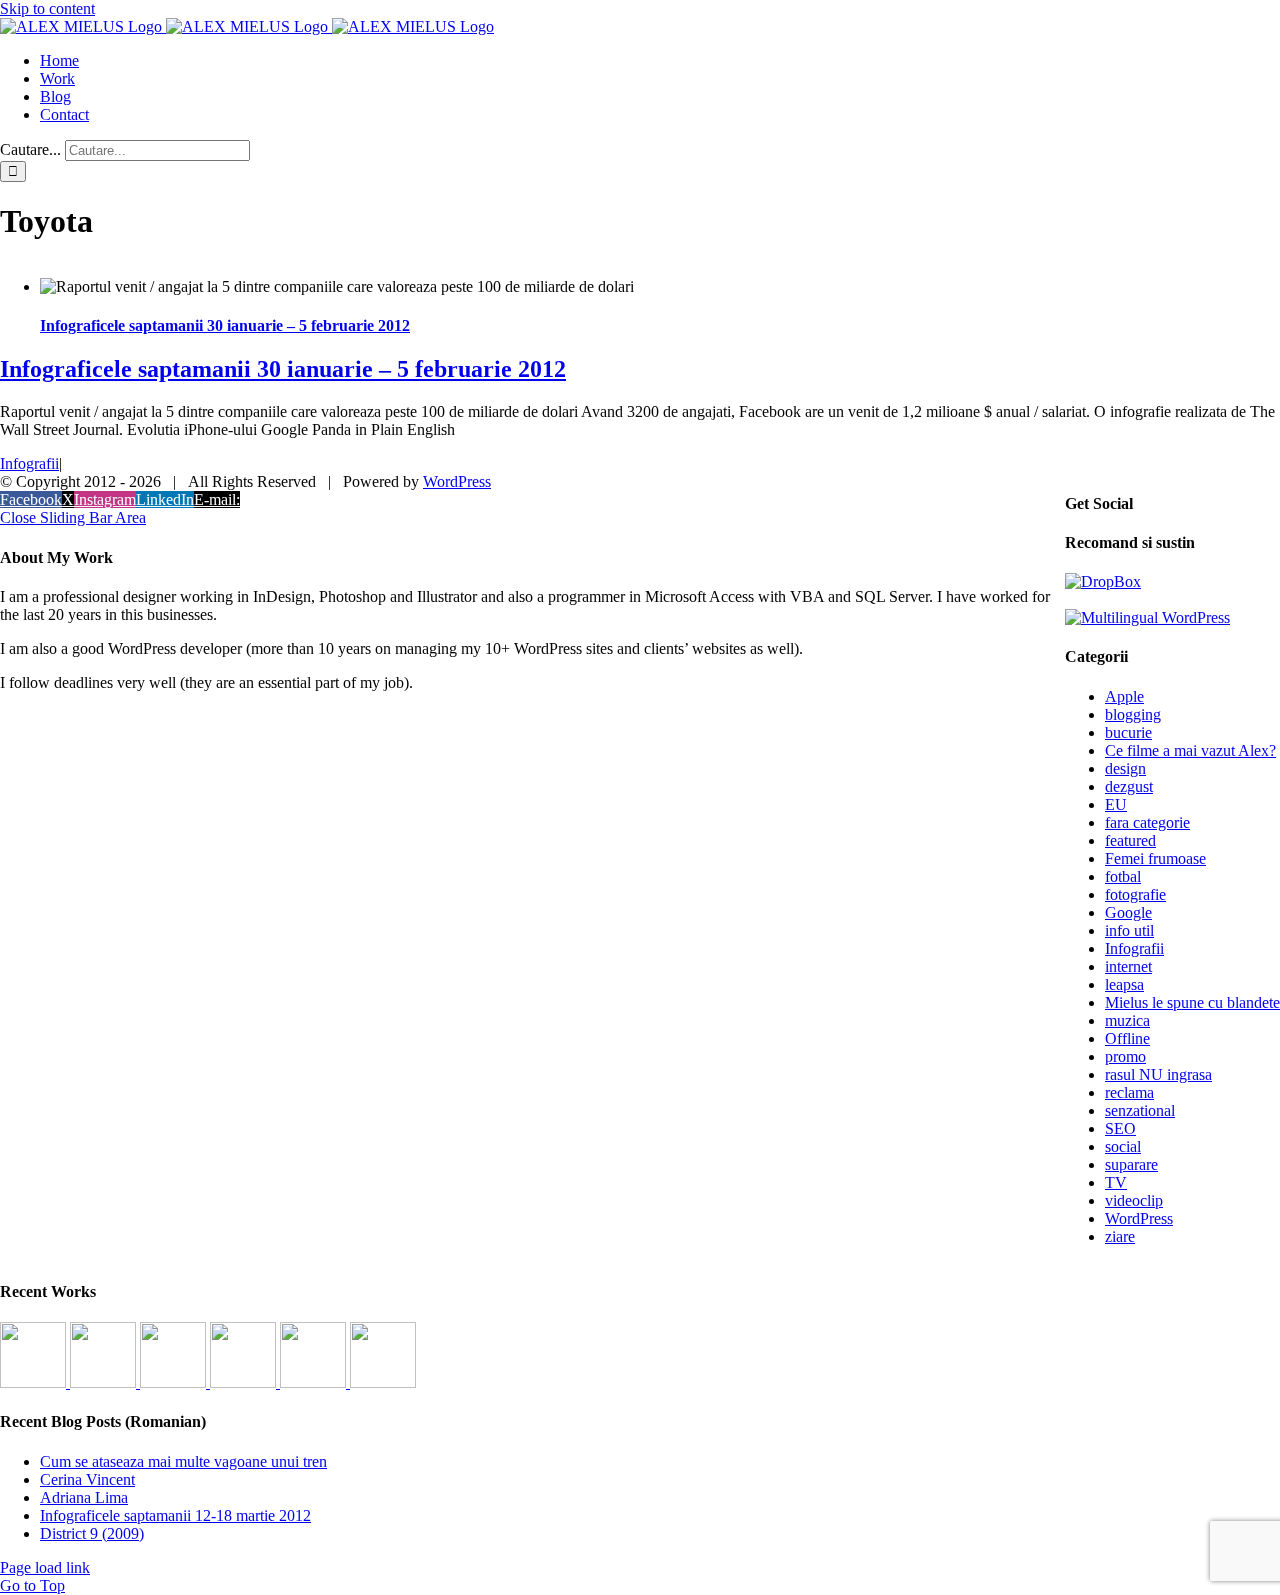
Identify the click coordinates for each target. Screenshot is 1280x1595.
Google (1128, 912)
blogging (1133, 714)
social (1123, 1146)
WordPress (1139, 1218)
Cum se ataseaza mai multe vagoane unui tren (183, 1461)
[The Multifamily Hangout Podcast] (175, 1382)
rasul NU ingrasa (1158, 1074)
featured (1130, 840)
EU (1116, 804)
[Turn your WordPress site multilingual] (1147, 617)
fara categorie (1147, 822)
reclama (1129, 1092)
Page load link (45, 1567)
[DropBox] (1103, 581)
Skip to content (47, 8)
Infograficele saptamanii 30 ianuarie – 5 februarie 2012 (225, 325)
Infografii (29, 463)
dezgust (1129, 786)
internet (1128, 966)
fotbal (1123, 876)
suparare (1131, 1164)
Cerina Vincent (87, 1479)
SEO (1120, 1128)
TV (1116, 1182)
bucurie (1128, 732)
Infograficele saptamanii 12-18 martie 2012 (175, 1515)
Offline (1127, 1038)
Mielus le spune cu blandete (1192, 1002)
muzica (1127, 1020)
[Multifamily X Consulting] (105, 1382)
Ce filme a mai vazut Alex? (1190, 750)
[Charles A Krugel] (315, 1382)
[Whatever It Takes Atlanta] (245, 1382)
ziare (1120, 1236)
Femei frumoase (1155, 858)
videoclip (1134, 1200)
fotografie (1135, 894)
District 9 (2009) (92, 1533)
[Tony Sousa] (35, 1382)
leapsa (1124, 984)
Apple (1124, 696)
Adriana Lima (84, 1497)
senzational (1140, 1110)
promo (1125, 1056)
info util (1129, 930)
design (1125, 768)
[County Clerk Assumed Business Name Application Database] (383, 1382)
